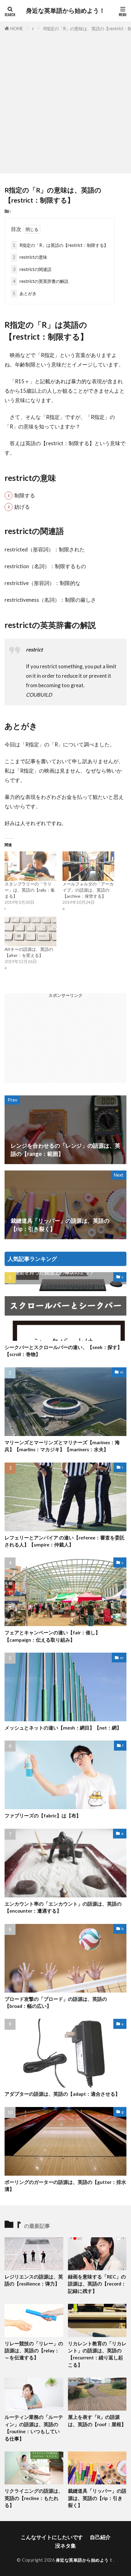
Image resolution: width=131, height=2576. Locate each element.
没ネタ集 (65, 2546)
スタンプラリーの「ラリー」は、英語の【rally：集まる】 (30, 890)
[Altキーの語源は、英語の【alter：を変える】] (30, 931)
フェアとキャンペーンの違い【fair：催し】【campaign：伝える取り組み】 (52, 1636)
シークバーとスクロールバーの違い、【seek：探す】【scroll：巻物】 (63, 1351)
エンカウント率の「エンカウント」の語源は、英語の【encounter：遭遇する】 (63, 1907)
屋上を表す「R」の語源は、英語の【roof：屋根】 (97, 2421)
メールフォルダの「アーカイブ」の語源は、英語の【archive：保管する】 (88, 890)
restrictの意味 (30, 257)
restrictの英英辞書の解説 (41, 281)
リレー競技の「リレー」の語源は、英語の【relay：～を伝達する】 (34, 2351)
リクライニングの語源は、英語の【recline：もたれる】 (34, 2498)
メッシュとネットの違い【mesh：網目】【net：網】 (63, 1728)
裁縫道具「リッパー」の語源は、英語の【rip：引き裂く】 (97, 2498)
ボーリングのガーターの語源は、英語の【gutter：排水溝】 (65, 2186)
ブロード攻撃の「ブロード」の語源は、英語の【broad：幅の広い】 (56, 2002)
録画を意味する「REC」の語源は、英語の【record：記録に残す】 (97, 2284)
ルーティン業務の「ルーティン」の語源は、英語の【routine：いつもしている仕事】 (34, 2428)
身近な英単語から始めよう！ (65, 11)
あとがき (25, 293)
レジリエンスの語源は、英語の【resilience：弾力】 (34, 2280)
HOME (17, 29)
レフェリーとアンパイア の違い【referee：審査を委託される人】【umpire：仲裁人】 (65, 1541)
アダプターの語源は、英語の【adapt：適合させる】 (62, 2094)
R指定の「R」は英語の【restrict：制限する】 (60, 245)
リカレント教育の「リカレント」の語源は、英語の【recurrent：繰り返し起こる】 (97, 2354)
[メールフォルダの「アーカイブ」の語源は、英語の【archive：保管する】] (88, 866)
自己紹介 (100, 2537)
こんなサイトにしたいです (52, 2537)
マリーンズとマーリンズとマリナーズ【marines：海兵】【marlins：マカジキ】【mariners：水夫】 (62, 1446)
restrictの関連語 (32, 269)
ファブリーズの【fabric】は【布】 (43, 1816)
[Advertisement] (65, 101)
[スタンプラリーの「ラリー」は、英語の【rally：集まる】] (30, 866)
